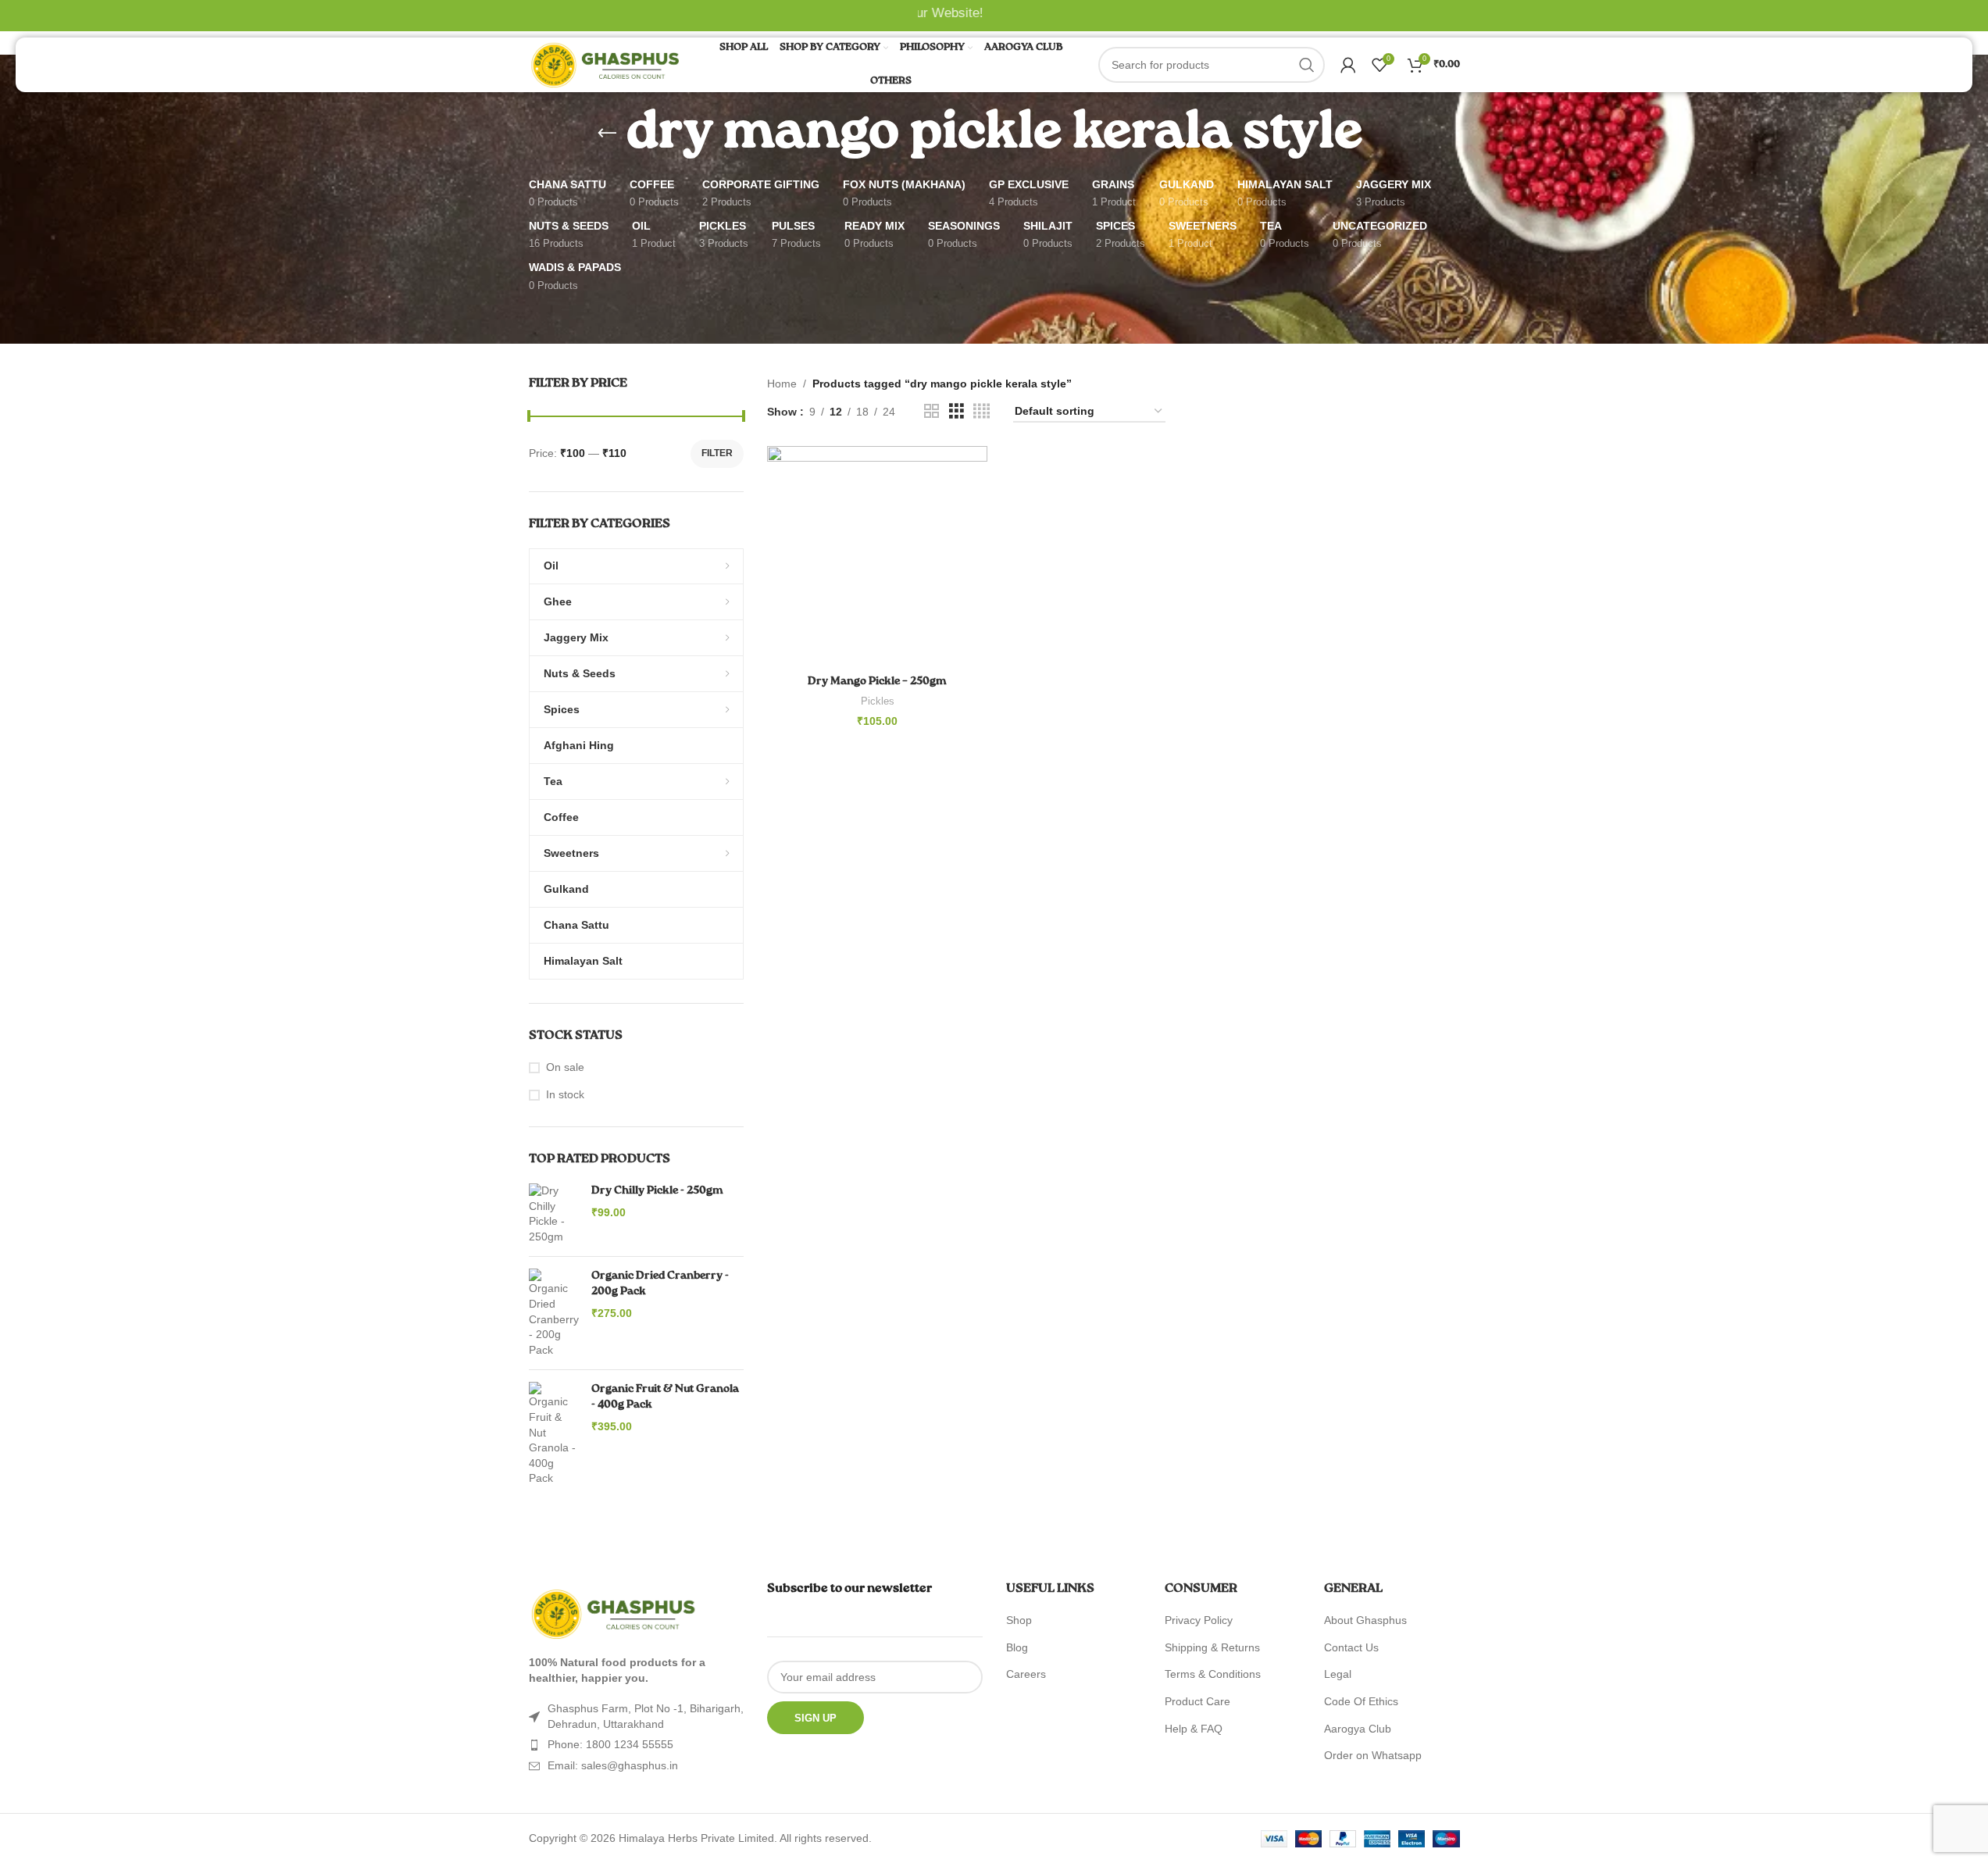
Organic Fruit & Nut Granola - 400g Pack (665, 1397)
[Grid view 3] (957, 411)
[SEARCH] (1307, 65)
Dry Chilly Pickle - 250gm (657, 1190)
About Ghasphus (1365, 1620)
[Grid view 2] (932, 411)
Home (782, 384)
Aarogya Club (1358, 1729)
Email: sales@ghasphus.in (613, 1765)
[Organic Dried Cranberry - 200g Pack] (554, 1313)
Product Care (1197, 1701)
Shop (1019, 1620)
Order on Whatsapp (1373, 1755)
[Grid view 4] (982, 411)
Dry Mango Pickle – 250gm (877, 681)
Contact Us (1351, 1647)
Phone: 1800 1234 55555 (610, 1744)
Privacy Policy (1199, 1620)
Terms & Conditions (1213, 1674)
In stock (565, 1094)
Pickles (878, 701)
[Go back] (607, 134)
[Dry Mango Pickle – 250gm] (877, 556)
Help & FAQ (1194, 1729)
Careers (1026, 1674)
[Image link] (615, 1613)
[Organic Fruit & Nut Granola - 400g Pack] (554, 1434)
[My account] (1348, 65)
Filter (717, 453)
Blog (1017, 1647)
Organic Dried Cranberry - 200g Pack (660, 1283)
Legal (1338, 1674)
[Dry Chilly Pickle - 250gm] (554, 1214)
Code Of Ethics (1361, 1701)
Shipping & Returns (1212, 1647)
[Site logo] (607, 64)
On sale (565, 1067)
